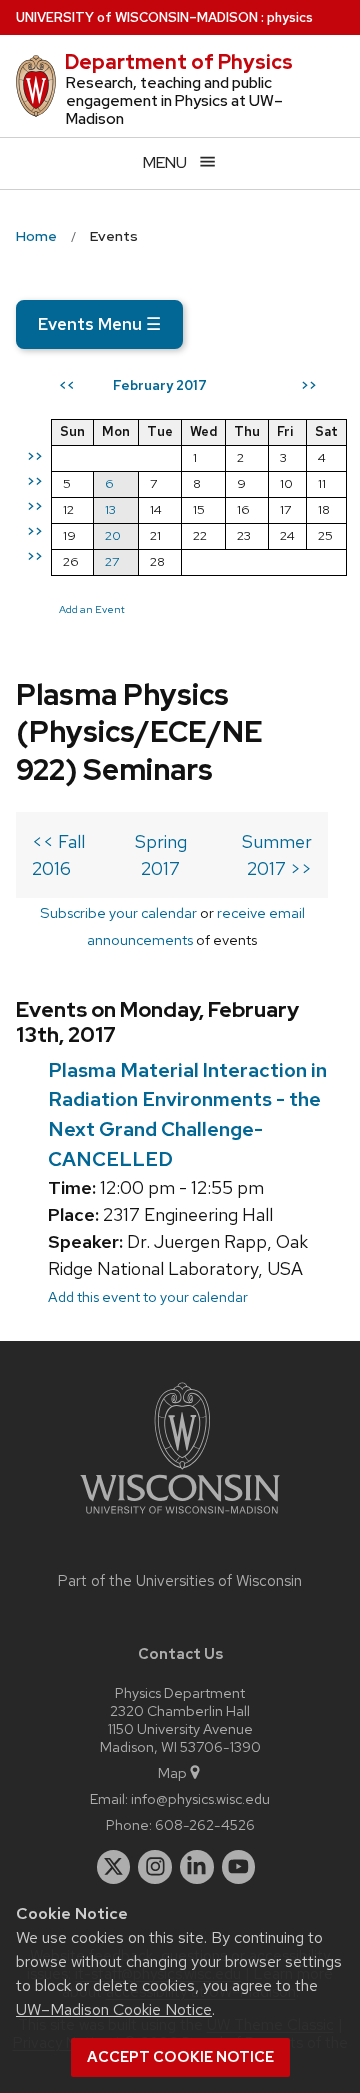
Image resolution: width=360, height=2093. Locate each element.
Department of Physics (179, 62)
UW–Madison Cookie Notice (114, 2009)
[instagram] (155, 1867)
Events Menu (99, 324)
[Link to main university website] (180, 1517)
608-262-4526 (205, 1824)
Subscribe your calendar (118, 912)
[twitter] (114, 1867)
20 (113, 535)
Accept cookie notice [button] (180, 2057)
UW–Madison (137, 17)
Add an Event (92, 609)
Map (172, 1772)
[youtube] (239, 1867)
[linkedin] (197, 1867)
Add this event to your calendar (148, 1296)
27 (112, 561)
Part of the (180, 1581)
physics (290, 17)
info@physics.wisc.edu (200, 1798)
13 (110, 509)
